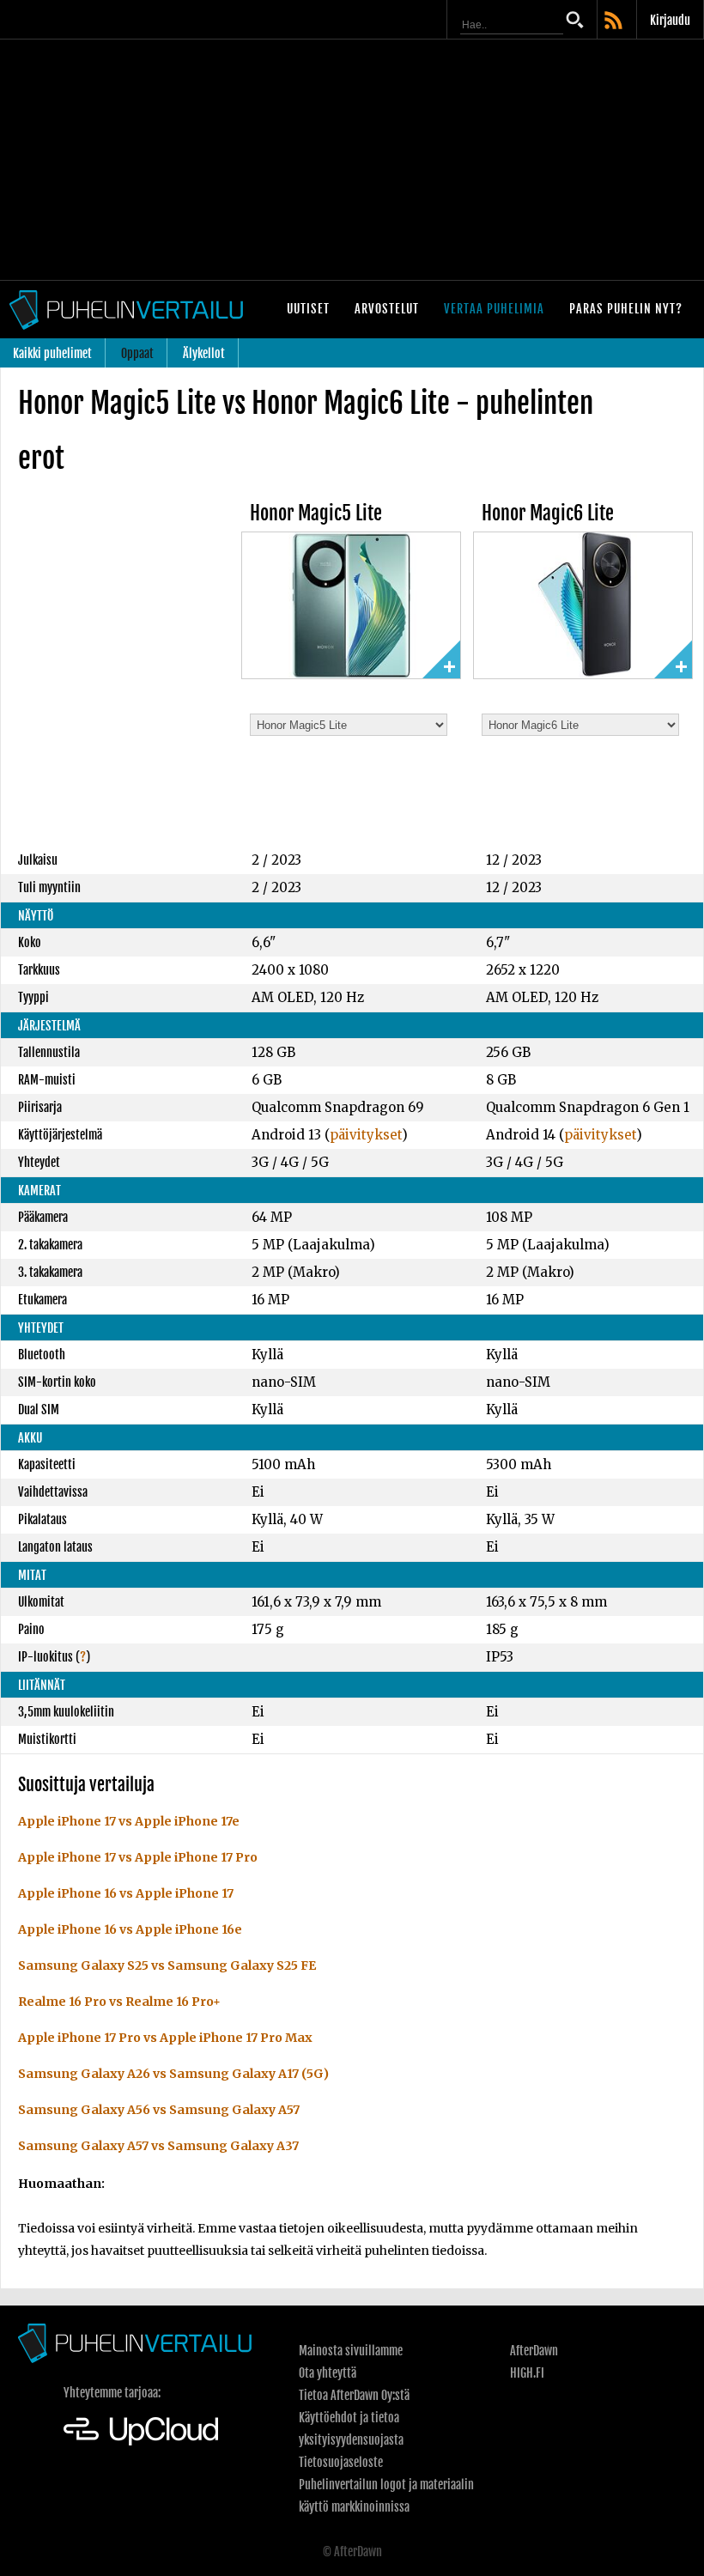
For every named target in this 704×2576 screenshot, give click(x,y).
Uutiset (308, 309)
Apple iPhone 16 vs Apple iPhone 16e (130, 1929)
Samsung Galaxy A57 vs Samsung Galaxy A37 (158, 2146)
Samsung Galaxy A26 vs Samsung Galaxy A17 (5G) (173, 2074)
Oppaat (137, 353)
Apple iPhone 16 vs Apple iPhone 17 (126, 1893)
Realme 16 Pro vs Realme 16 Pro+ (119, 2002)
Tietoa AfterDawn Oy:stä (354, 2395)
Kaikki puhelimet (52, 353)
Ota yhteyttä (328, 2373)
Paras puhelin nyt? (626, 309)
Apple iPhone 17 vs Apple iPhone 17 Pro (138, 1857)
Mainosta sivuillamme (351, 2351)
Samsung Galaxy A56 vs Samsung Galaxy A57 (159, 2110)
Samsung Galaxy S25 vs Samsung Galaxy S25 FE (167, 1965)
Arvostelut (387, 309)
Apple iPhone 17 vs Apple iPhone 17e (129, 1821)
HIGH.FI (527, 2373)
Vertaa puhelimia (494, 309)
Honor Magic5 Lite (316, 513)
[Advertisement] (352, 160)
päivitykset (366, 1135)
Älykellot (204, 353)
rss (615, 21)
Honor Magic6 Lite (548, 513)
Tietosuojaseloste (341, 2462)
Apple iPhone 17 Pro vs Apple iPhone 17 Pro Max (165, 2038)
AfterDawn (534, 2351)
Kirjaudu (670, 20)
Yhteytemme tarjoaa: (112, 2393)
